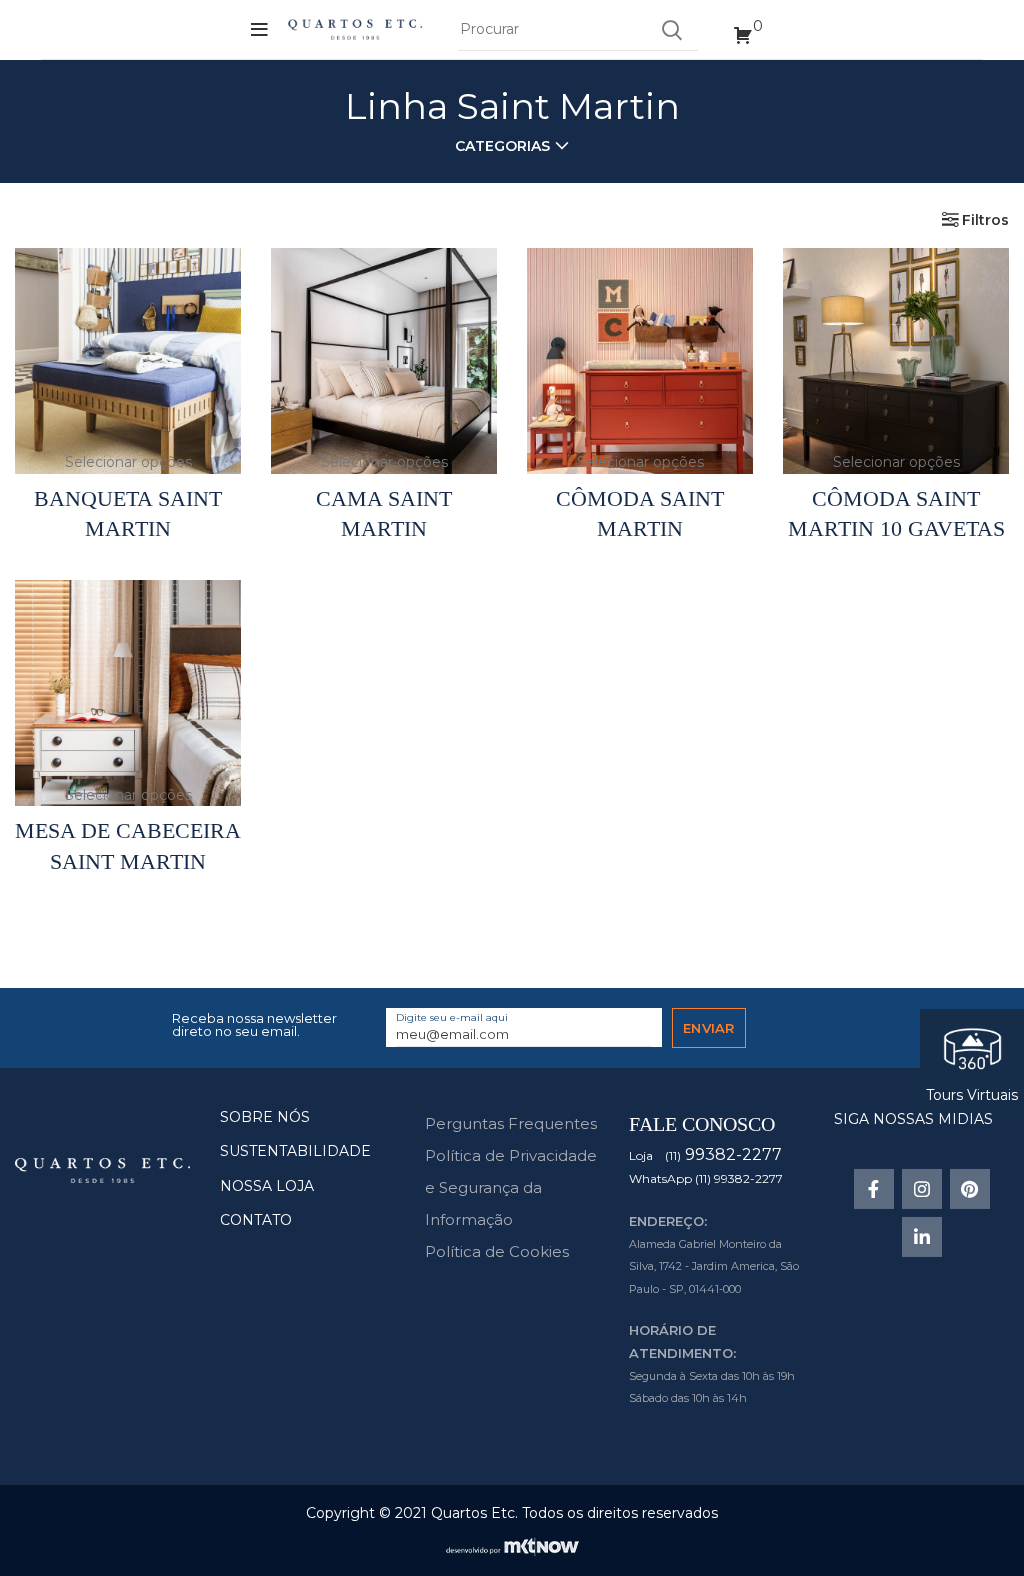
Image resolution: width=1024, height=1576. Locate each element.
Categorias (502, 146)
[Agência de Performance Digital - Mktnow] (512, 1545)
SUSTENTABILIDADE (295, 1151)
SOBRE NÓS (265, 1117)
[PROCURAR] (671, 30)
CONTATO (256, 1220)
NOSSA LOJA (267, 1186)
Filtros (985, 220)
